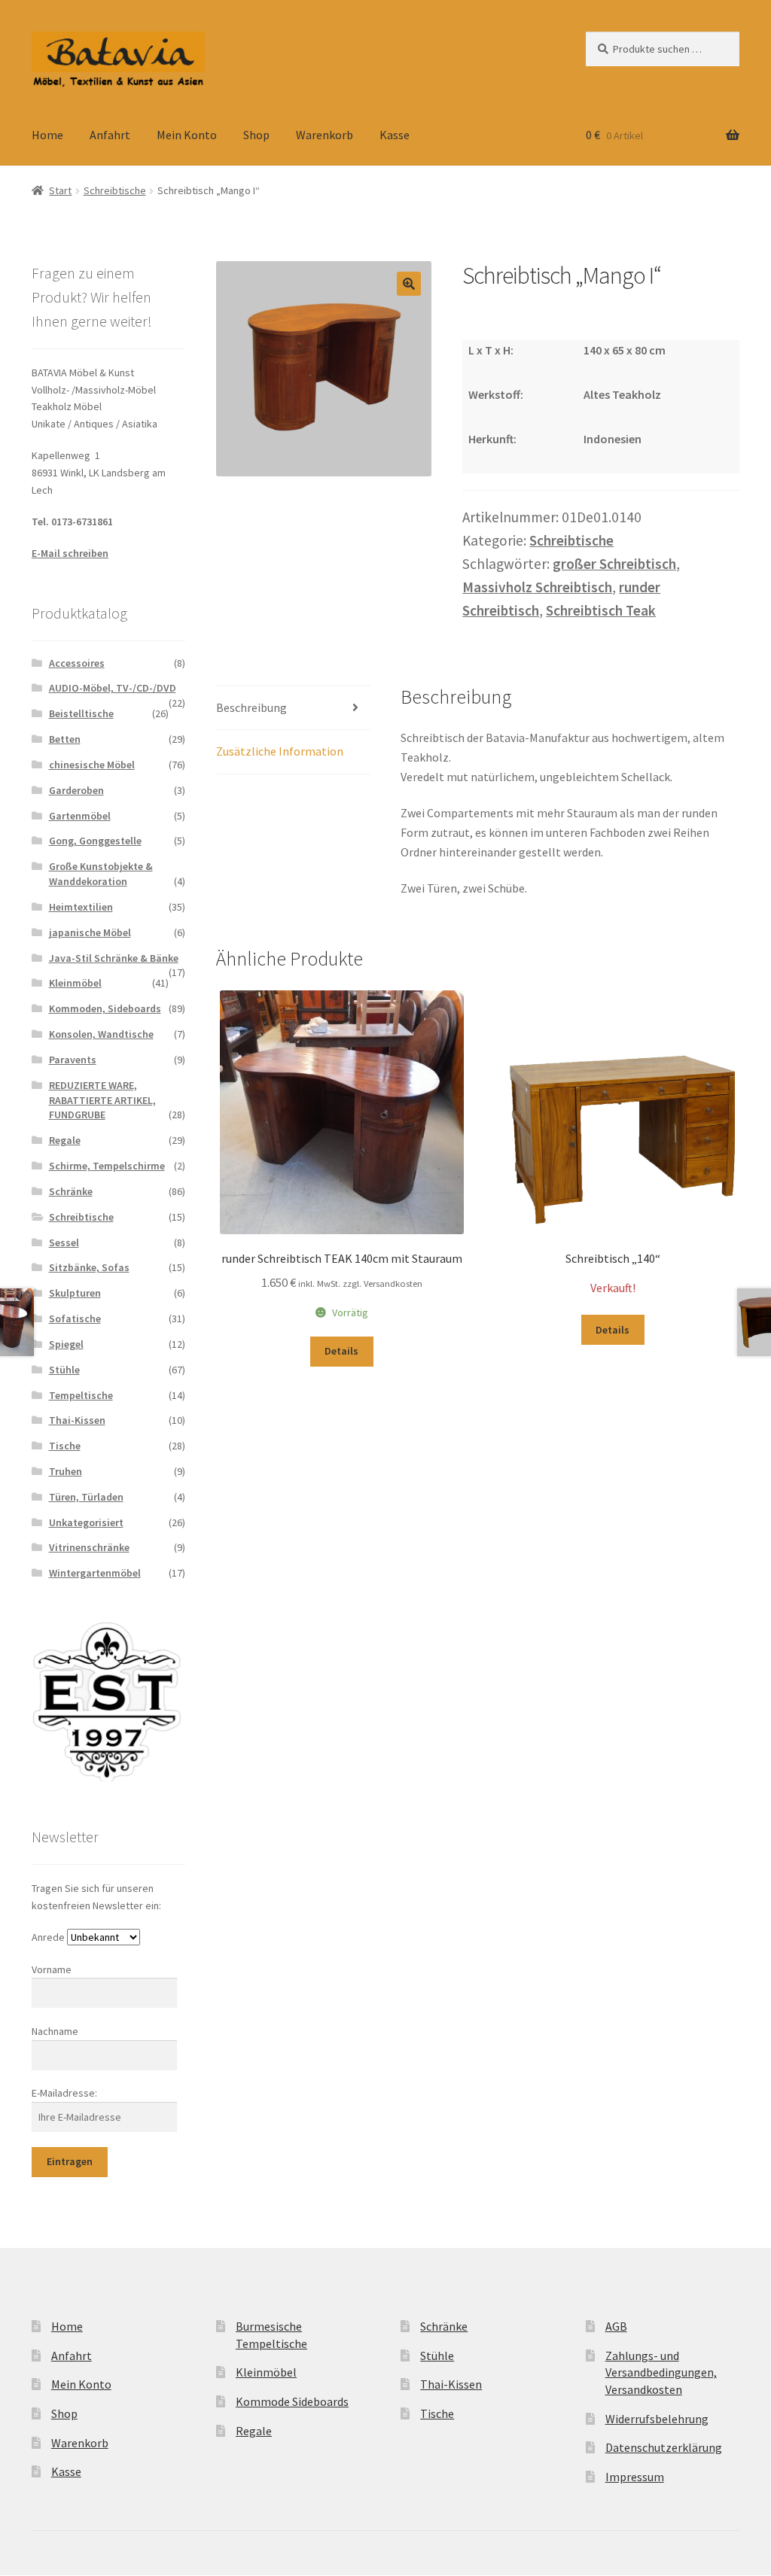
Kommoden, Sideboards (105, 1008)
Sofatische (75, 1318)
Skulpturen (75, 1293)
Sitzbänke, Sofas (89, 1267)
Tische (65, 1446)
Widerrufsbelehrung (657, 2419)
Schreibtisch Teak (601, 610)
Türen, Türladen (86, 1497)
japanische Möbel (90, 932)
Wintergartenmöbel (95, 1573)
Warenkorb (325, 135)
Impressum (635, 2477)
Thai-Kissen (77, 1420)
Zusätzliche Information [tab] (280, 751)
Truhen (66, 1471)
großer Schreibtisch (614, 564)
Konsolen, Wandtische (101, 1034)
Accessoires (77, 663)
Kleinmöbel (75, 983)
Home (47, 135)
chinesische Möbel (92, 765)
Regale (65, 1140)
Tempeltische (81, 1395)
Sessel (64, 1242)
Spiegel (66, 1344)
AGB (616, 2326)
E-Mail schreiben (70, 553)
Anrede (48, 1937)
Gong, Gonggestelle (95, 841)
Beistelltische (81, 713)
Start (60, 190)
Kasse (395, 135)
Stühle (64, 1370)
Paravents (73, 1060)
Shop (256, 135)
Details (341, 1351)
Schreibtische (115, 190)
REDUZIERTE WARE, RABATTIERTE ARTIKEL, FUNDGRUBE (102, 1100)
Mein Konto (187, 135)
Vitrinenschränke (89, 1547)
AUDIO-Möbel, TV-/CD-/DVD (113, 688)
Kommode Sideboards (292, 2401)
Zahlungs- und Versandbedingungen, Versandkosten (661, 2372)
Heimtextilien (81, 907)
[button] (409, 284)
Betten (65, 739)
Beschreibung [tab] (251, 707)
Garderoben (76, 790)
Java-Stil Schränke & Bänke (114, 958)
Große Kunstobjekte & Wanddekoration (101, 874)
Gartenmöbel (80, 816)
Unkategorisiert (86, 1522)
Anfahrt (110, 135)
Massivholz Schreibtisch (537, 587)
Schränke (71, 1191)
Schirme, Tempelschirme (107, 1166)
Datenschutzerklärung (664, 2447)
